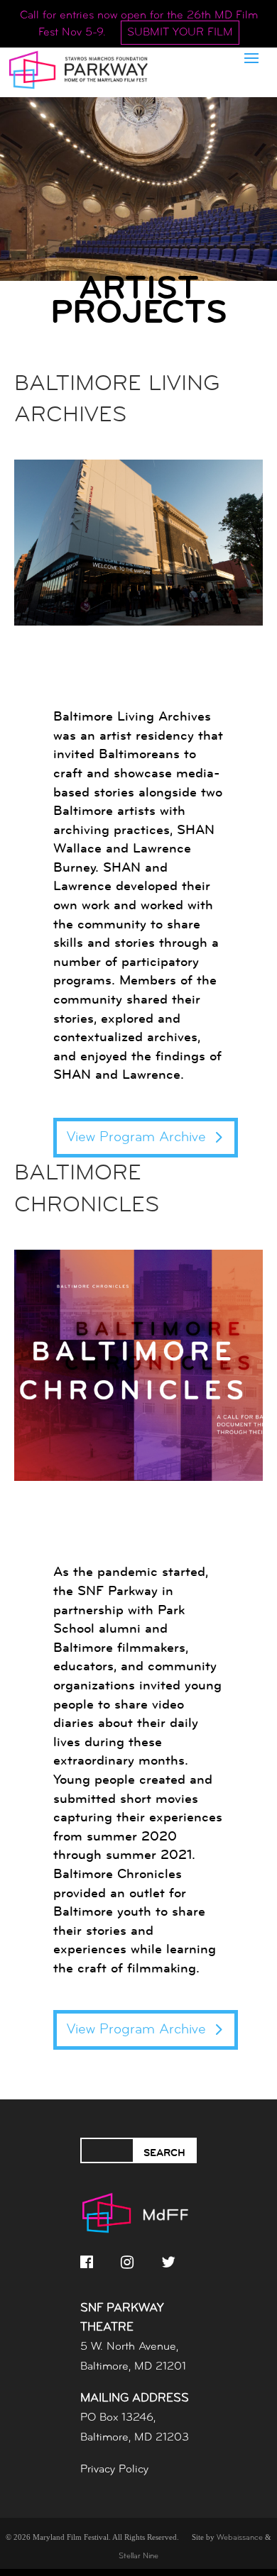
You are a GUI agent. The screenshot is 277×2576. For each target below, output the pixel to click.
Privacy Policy (114, 2470)
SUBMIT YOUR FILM (180, 33)
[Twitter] (168, 2262)
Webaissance (240, 2538)
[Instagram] (127, 2262)
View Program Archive (136, 1138)
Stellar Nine (138, 2556)
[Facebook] (87, 2262)
